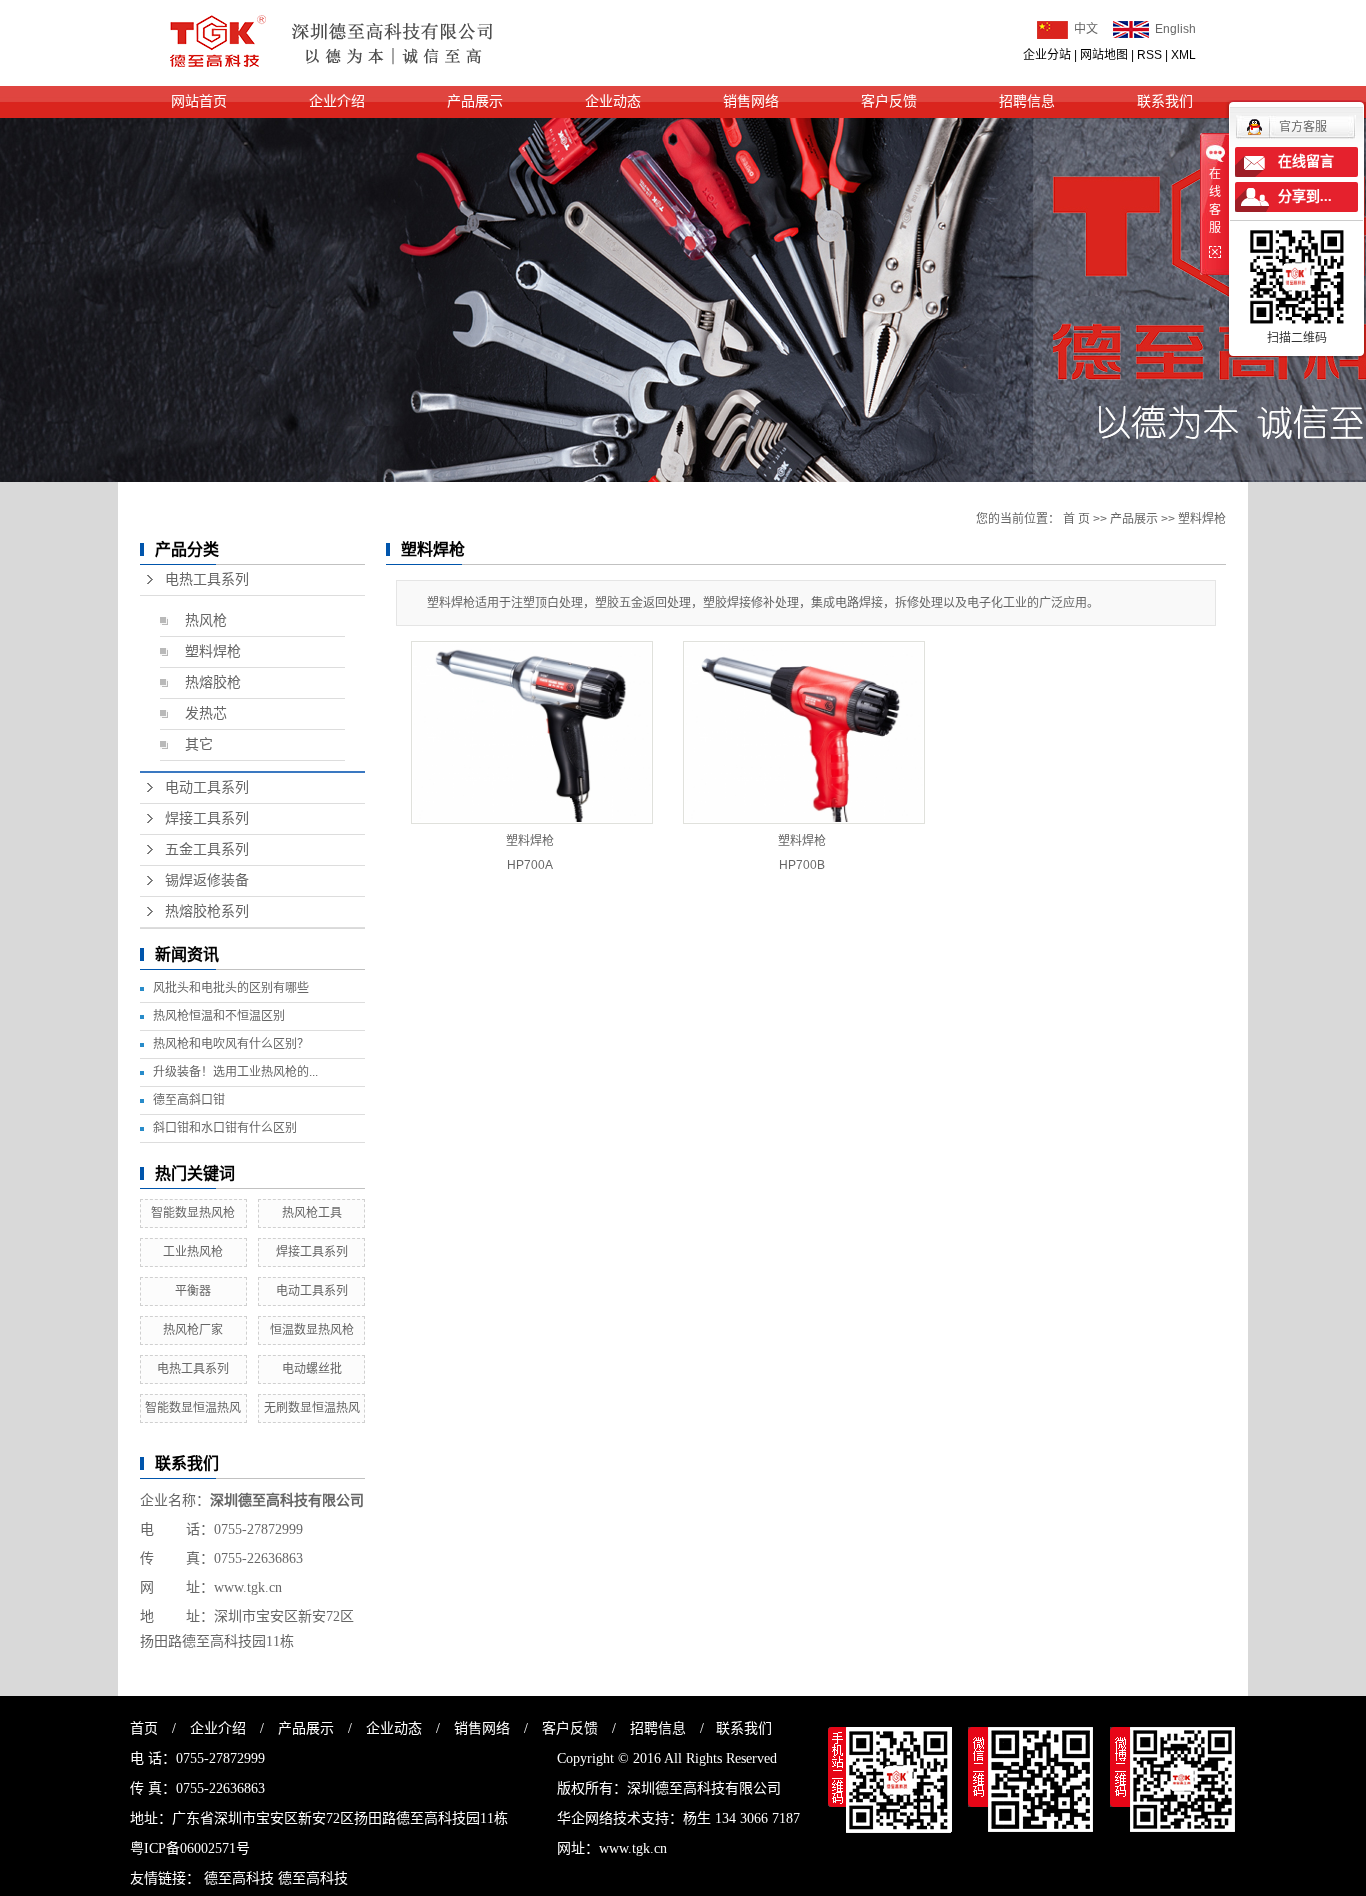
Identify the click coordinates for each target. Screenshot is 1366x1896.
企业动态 (613, 101)
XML (1183, 55)
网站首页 (199, 101)
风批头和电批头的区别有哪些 (231, 988)
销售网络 (751, 101)
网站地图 (1104, 55)
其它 (199, 744)
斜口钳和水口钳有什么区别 (225, 1128)
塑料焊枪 (213, 651)
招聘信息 (1027, 101)
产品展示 (475, 101)
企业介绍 (337, 101)
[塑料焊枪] (532, 732)
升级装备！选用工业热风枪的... (235, 1072)
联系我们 (1165, 101)
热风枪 (206, 620)
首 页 (1076, 519)
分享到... (1305, 196)
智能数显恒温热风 (193, 1408)
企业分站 (1047, 55)
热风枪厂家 (193, 1330)
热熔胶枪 (213, 682)
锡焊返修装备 (207, 880)
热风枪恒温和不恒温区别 (219, 1016)
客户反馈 (889, 101)
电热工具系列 (207, 579)
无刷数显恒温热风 (312, 1408)
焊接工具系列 (207, 818)
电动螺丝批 (312, 1369)
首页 (144, 1728)
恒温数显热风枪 (312, 1330)
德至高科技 (239, 1878)
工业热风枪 (193, 1252)
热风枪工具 (312, 1213)
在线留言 (1306, 161)
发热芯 (206, 713)
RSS (1149, 55)
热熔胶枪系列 (207, 911)
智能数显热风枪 (193, 1213)
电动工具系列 (207, 787)
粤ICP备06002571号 (190, 1848)
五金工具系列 (207, 849)
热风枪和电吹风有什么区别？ (231, 1044)
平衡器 (193, 1291)
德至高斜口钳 (189, 1100)
